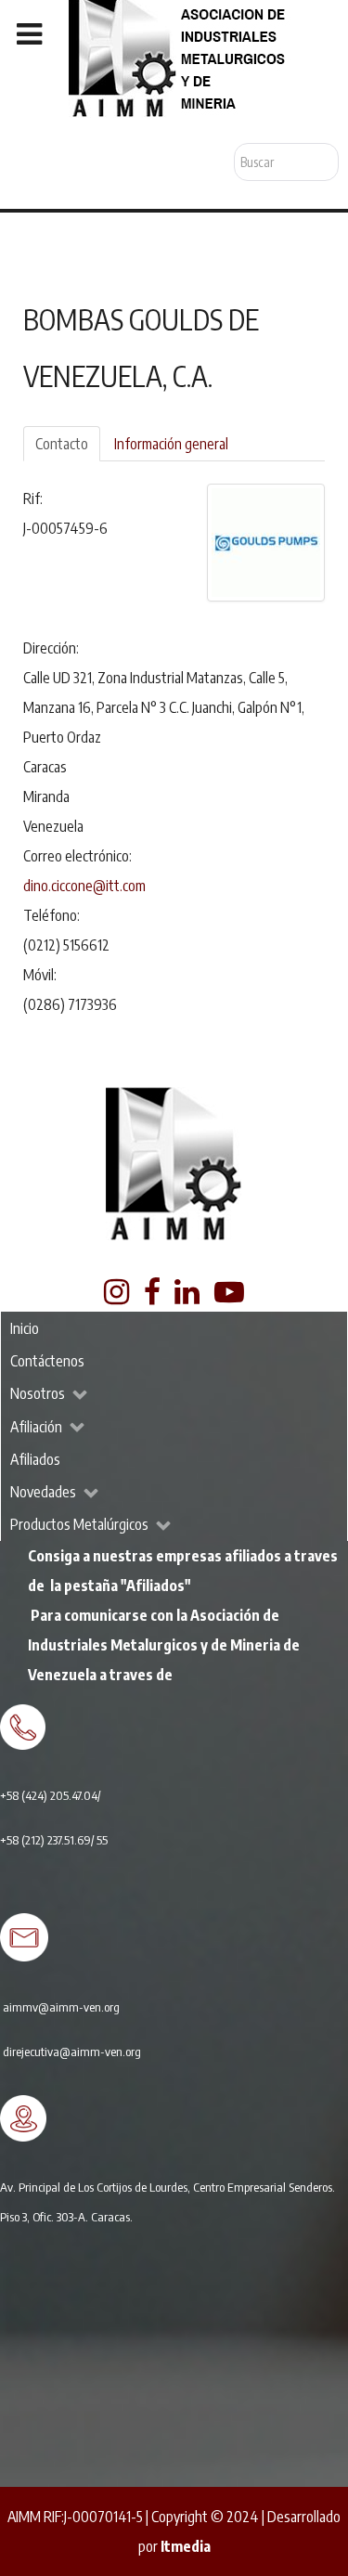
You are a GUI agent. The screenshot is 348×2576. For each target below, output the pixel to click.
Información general (171, 444)
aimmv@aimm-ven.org (61, 2006)
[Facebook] (153, 1297)
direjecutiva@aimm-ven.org (72, 2051)
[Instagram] (117, 1297)
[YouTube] (230, 1297)
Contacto (62, 444)
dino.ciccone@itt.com (84, 886)
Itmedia (186, 2546)
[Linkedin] (189, 1297)
